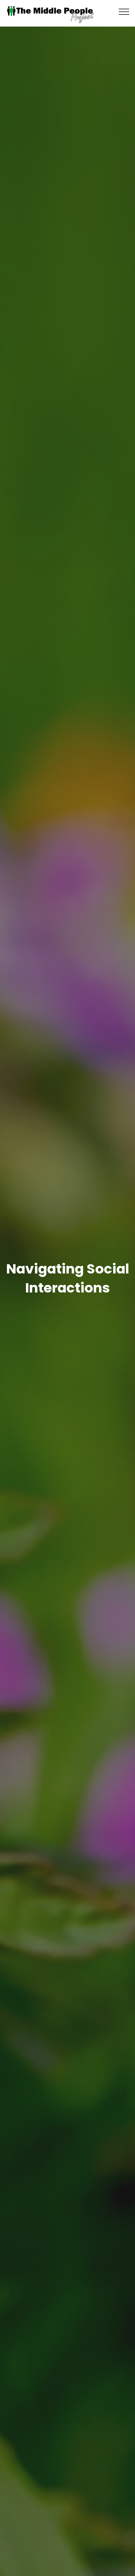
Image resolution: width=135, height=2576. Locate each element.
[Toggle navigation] (124, 11)
